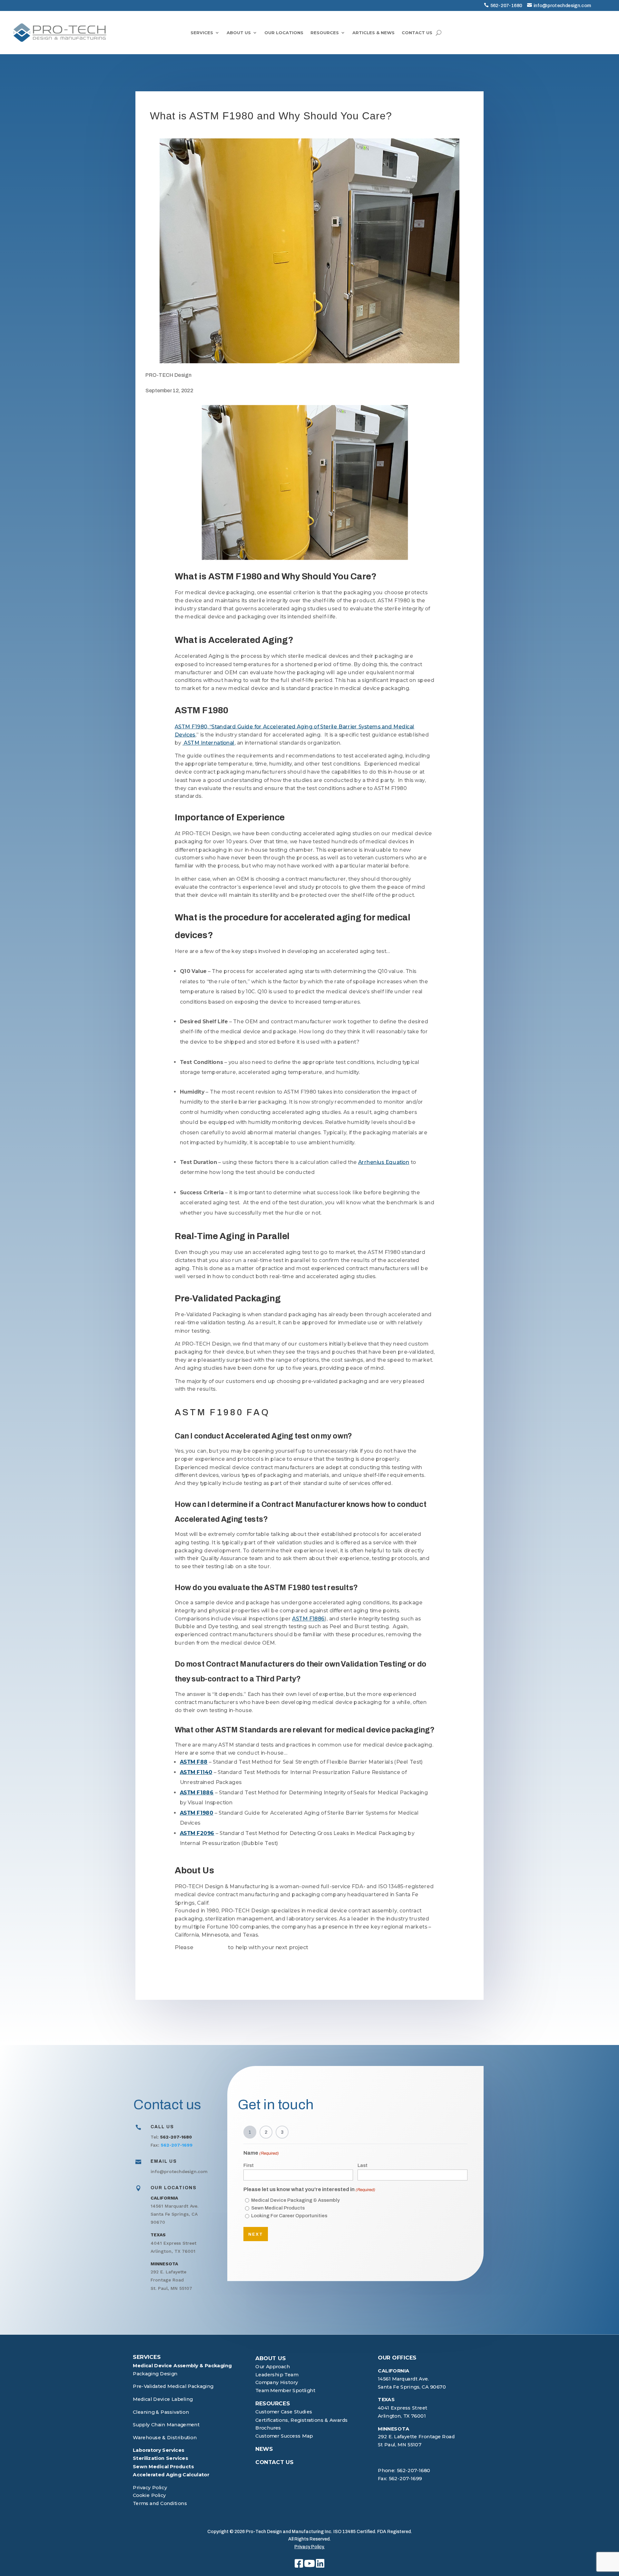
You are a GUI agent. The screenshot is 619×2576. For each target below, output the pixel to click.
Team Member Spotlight (285, 2390)
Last (363, 2165)
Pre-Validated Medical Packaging (173, 2386)
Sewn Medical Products (278, 2208)
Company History (277, 2382)
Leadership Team (277, 2374)
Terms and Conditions (160, 2503)
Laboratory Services (159, 2450)
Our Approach (273, 2366)
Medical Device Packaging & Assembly (295, 2200)
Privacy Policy (150, 2487)
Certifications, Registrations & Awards (302, 2420)
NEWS (264, 2449)
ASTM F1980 (197, 1813)
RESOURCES (325, 33)
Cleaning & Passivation (161, 2412)
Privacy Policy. (309, 2547)
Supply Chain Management (166, 2425)
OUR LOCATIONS (284, 33)
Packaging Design (155, 2373)
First (249, 2165)
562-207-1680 (506, 5)
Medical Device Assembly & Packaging (182, 2365)
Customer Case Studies (284, 2412)
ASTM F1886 (308, 1619)
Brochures (268, 2428)
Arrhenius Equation (384, 1162)
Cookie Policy (149, 2495)
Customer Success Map (284, 2436)
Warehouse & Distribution (165, 2437)
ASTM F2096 (197, 1833)
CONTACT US (417, 33)
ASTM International (209, 742)
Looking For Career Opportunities (289, 2216)
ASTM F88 (194, 1762)
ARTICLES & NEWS (373, 33)
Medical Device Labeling (163, 2399)
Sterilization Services (160, 2458)
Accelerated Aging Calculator (171, 2474)
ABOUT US (239, 33)
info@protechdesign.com (562, 5)
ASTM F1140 (196, 1772)
